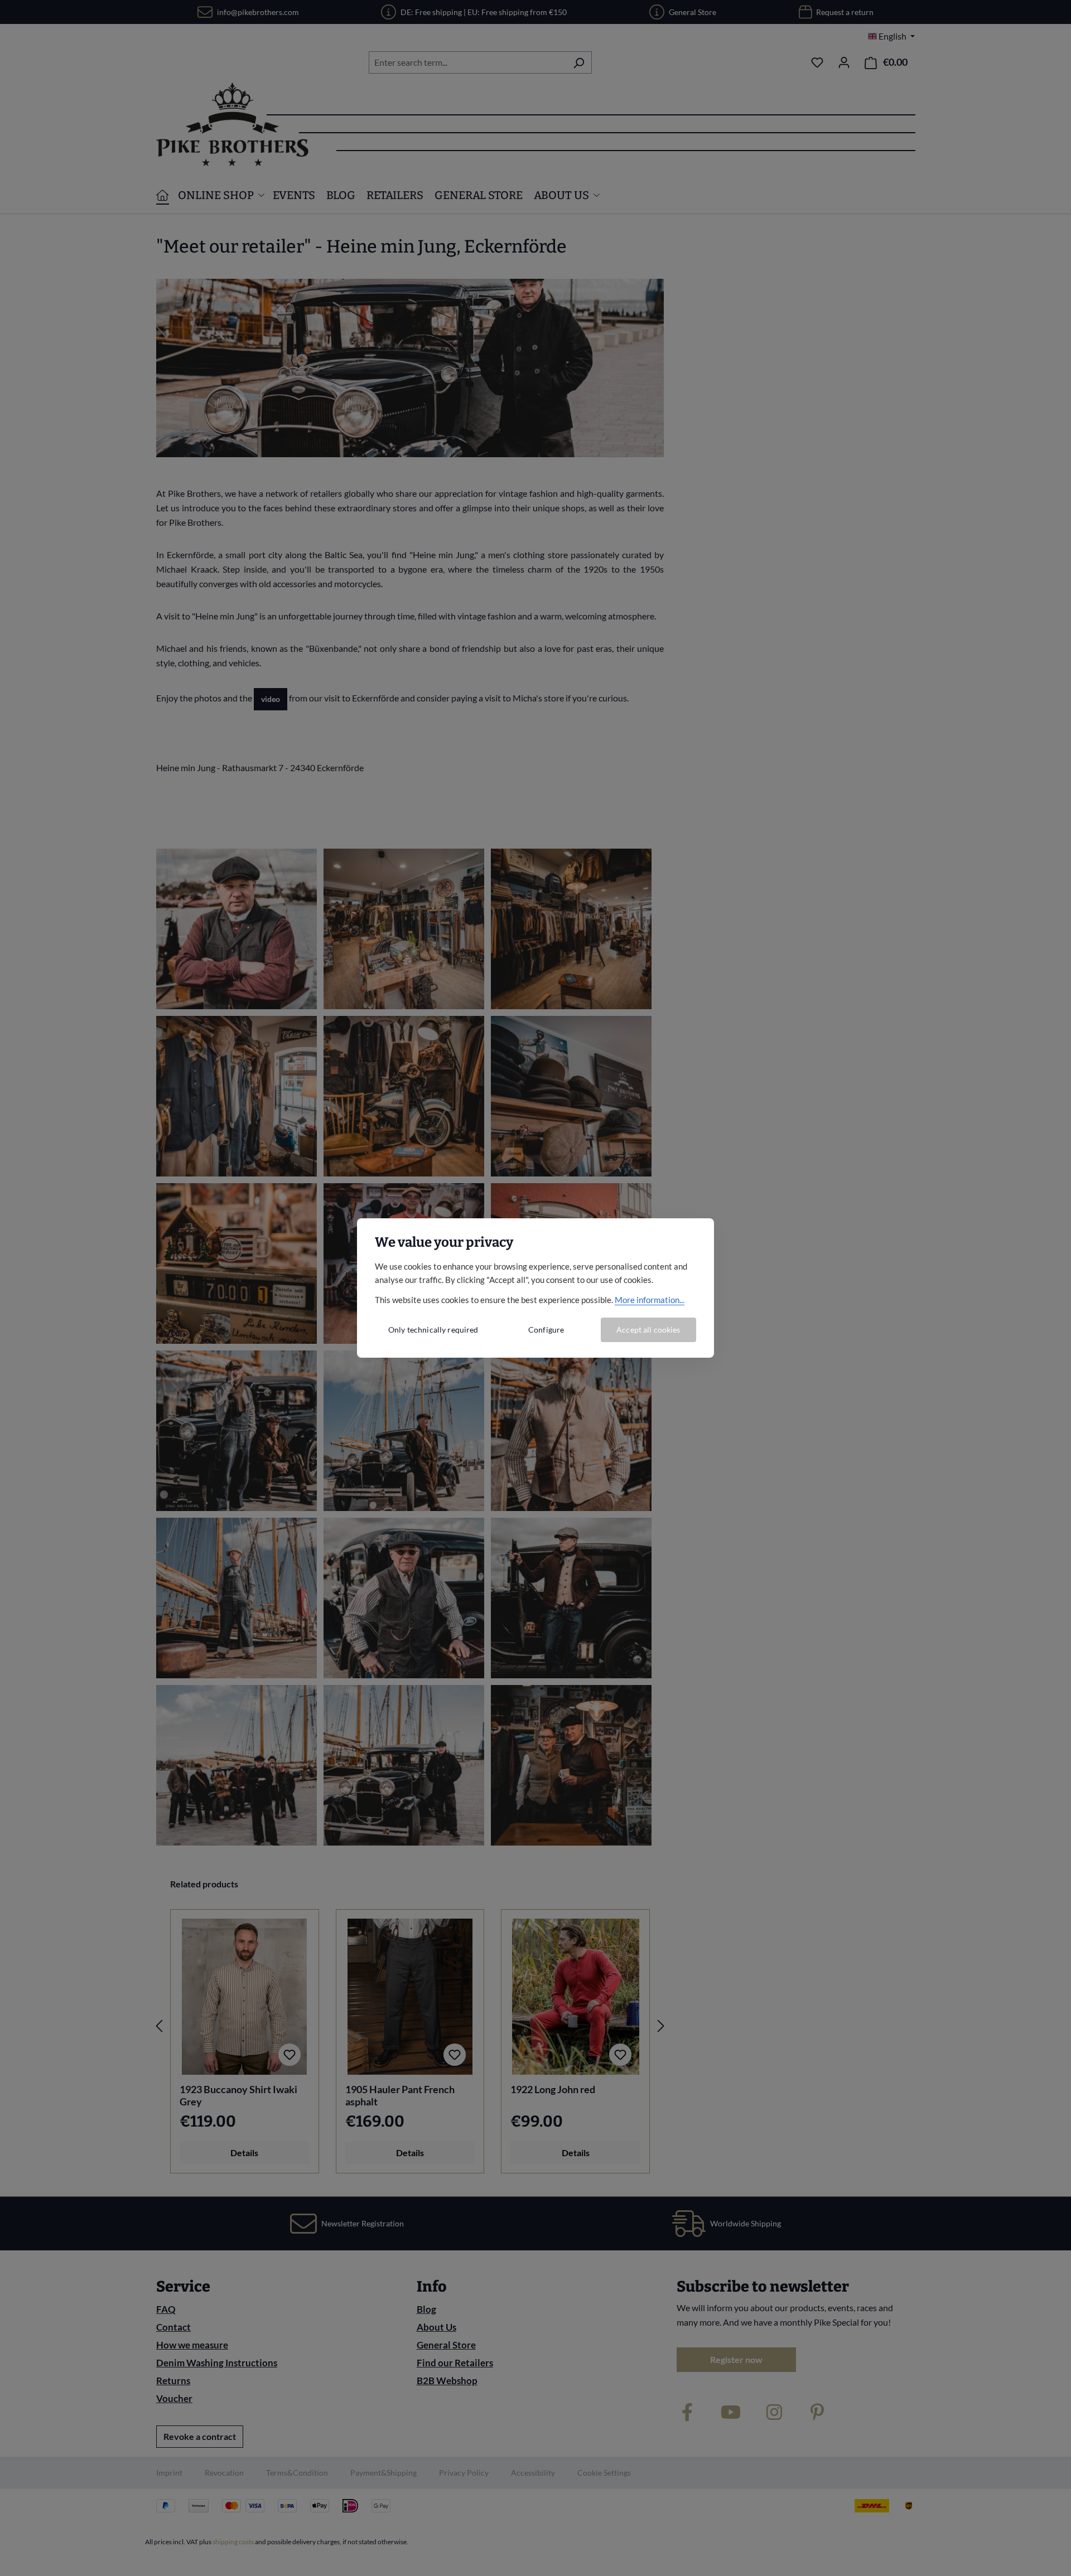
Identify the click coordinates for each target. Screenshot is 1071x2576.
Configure (546, 1330)
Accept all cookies (648, 1330)
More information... (650, 1300)
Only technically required (433, 1330)
